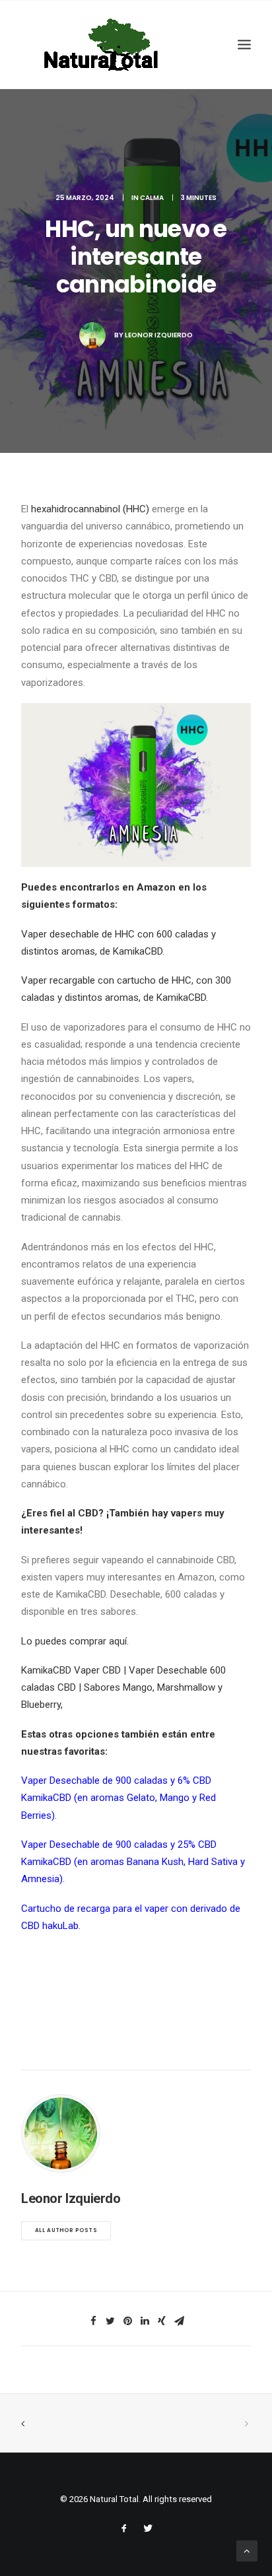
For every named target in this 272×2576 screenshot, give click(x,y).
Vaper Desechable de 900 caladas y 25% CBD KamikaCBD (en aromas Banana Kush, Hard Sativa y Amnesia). (133, 1862)
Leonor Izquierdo (159, 335)
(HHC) (135, 509)
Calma (152, 198)
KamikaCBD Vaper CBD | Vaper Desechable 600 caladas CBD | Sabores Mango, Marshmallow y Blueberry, (123, 1688)
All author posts (66, 2231)
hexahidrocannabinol (76, 509)
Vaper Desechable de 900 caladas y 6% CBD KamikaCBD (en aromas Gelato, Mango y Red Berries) (119, 1798)
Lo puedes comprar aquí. (75, 1641)
